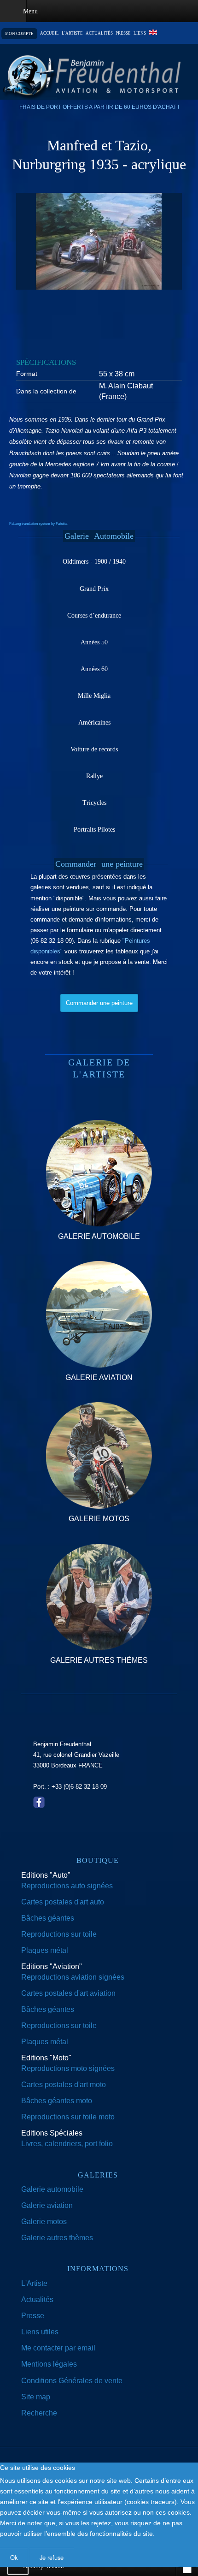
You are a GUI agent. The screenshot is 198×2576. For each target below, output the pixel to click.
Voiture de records (94, 749)
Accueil (49, 33)
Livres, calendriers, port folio (67, 2144)
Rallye (94, 776)
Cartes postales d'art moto (64, 2085)
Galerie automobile (52, 2189)
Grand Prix (94, 589)
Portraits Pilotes (94, 830)
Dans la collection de (46, 391)
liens (140, 33)
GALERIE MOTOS (99, 1519)
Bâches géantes (48, 1918)
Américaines (94, 723)
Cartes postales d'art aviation (68, 1993)
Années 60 (94, 669)
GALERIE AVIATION (99, 1377)
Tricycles (94, 803)
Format (27, 374)
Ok (14, 2557)
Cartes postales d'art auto (63, 1902)
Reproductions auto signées (67, 1886)
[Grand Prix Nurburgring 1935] (99, 241)
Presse (123, 33)
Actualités (99, 33)
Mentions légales (49, 2364)
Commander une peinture (99, 1003)
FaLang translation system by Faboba (38, 524)
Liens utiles (40, 2332)
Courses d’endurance (94, 616)
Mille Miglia (94, 696)
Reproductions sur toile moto (68, 2117)
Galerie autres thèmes (57, 2238)
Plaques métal (45, 1950)
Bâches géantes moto (57, 2101)
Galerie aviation (47, 2205)
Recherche (39, 2413)
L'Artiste (34, 2283)
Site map (36, 2397)
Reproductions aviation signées (73, 1977)
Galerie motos (44, 2222)
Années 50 (94, 642)
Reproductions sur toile (59, 1934)
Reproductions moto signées (68, 2068)
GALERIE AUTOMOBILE (99, 1236)
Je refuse (52, 2557)
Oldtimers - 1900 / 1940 (94, 562)
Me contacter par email (58, 2348)
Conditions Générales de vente (72, 2381)
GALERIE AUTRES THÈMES (99, 1660)
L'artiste (72, 33)
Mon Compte (19, 34)
